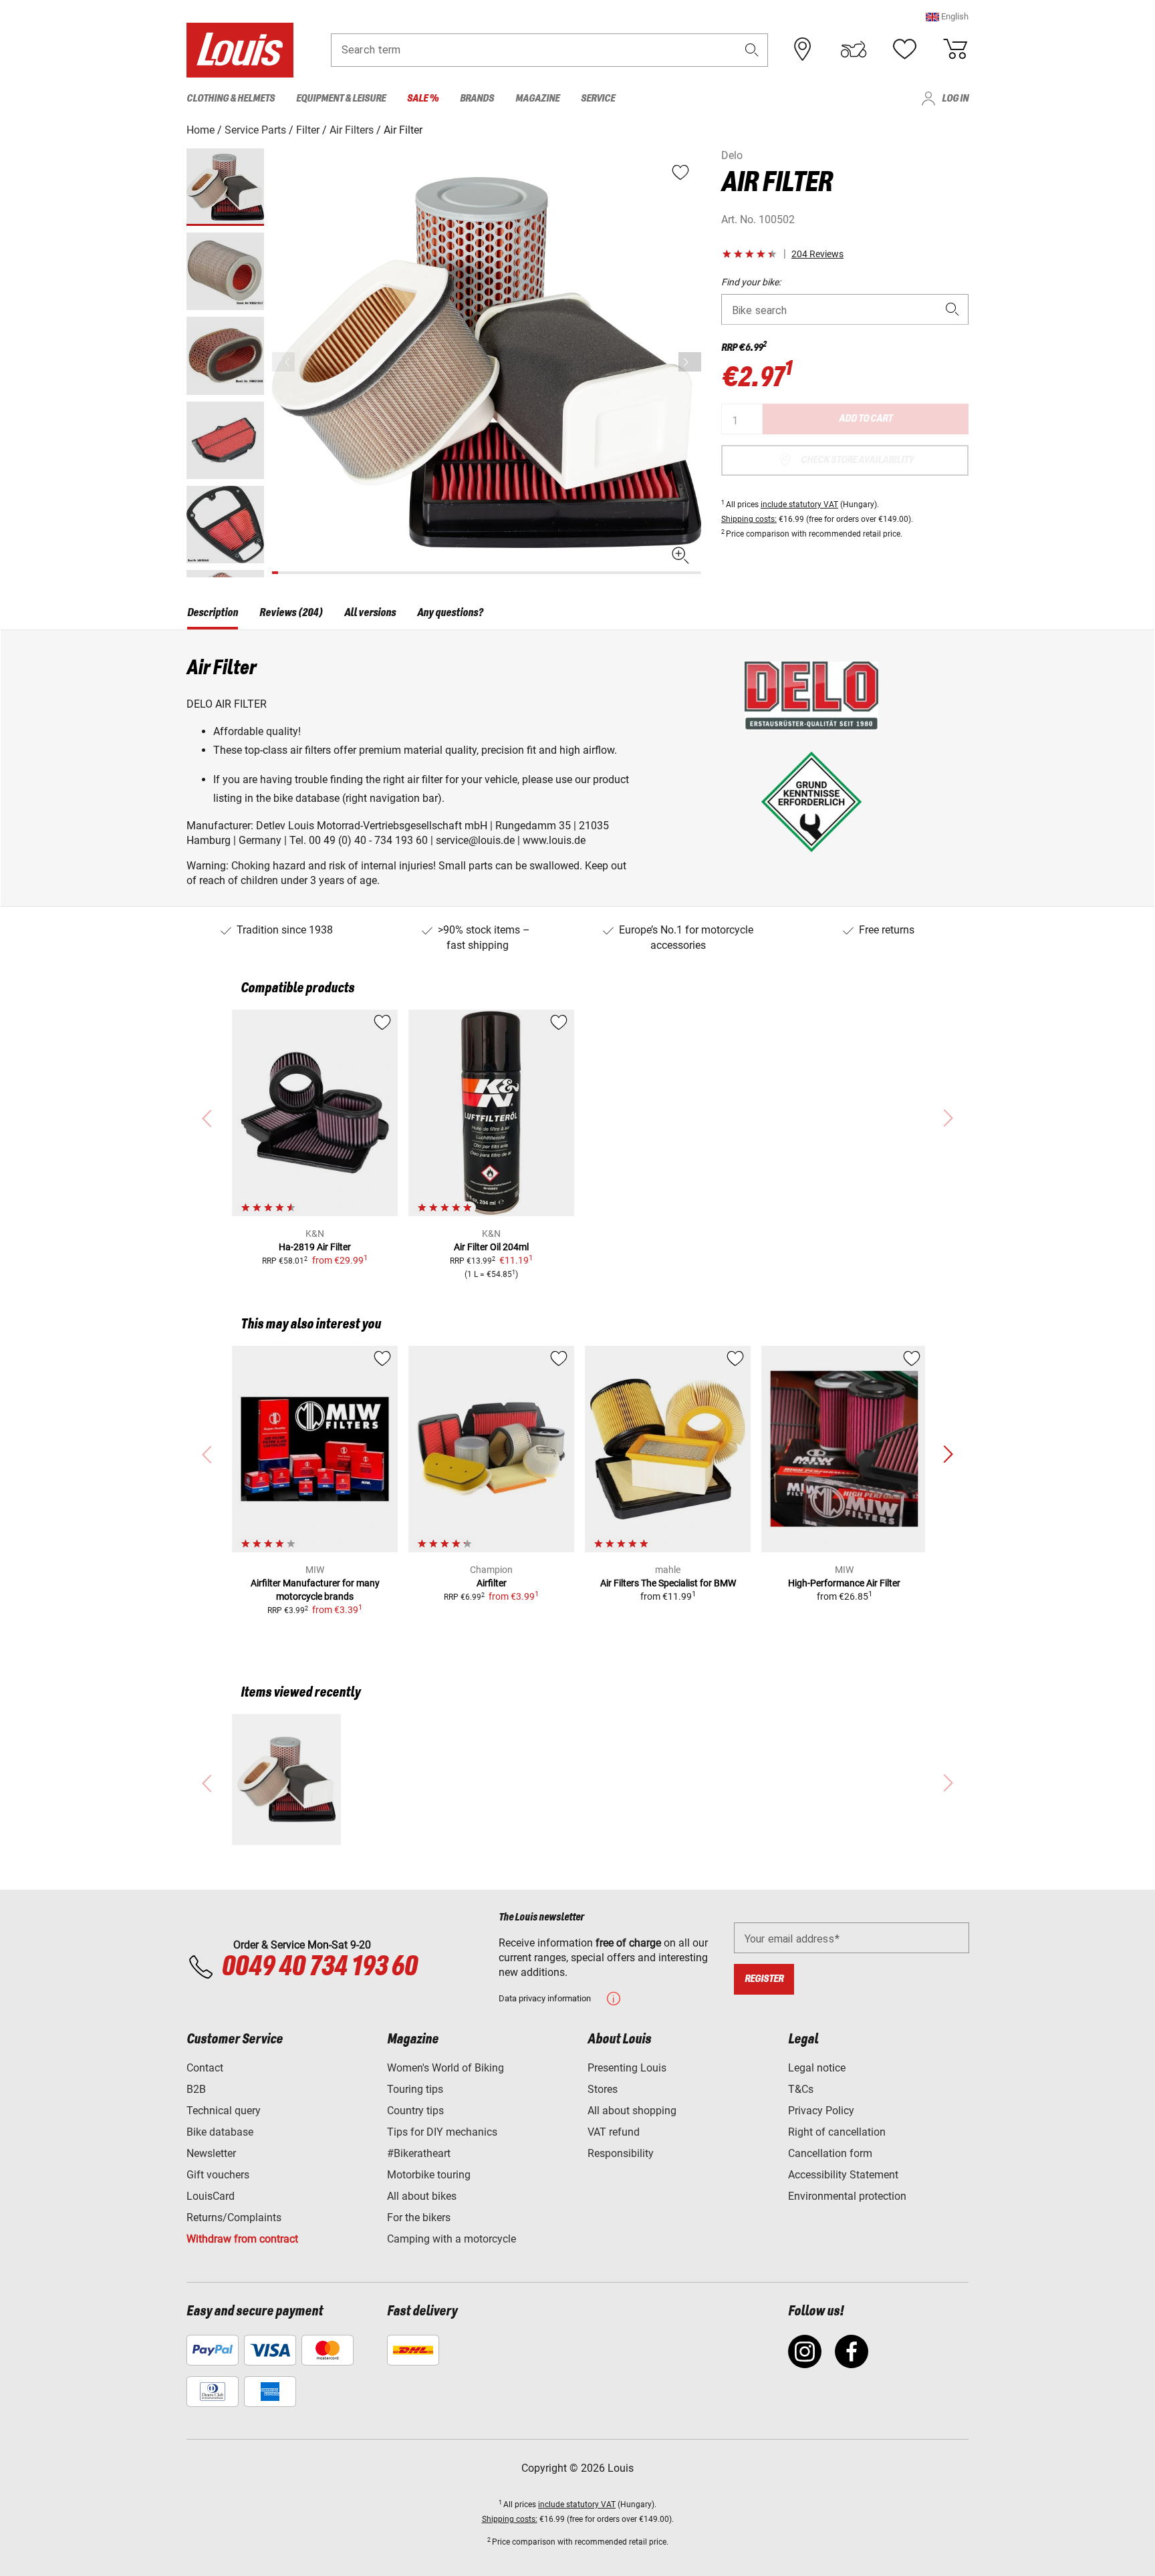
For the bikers (419, 2217)
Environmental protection (847, 2196)
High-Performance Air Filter (844, 1583)
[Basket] (955, 49)
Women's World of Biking (445, 2068)
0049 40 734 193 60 (319, 1967)
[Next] (690, 362)
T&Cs (801, 2089)
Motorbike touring (429, 2175)
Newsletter (211, 2153)
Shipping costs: (749, 519)
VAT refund (614, 2132)
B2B (196, 2089)
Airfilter (492, 1583)
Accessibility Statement (843, 2175)
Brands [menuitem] (477, 99)
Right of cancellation (837, 2132)
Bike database (220, 2132)
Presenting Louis (627, 2068)
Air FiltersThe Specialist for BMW (668, 1583)
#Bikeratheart (419, 2153)
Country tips (415, 2111)
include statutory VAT (799, 505)
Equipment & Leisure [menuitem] (341, 99)
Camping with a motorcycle (452, 2239)
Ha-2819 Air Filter (315, 1247)
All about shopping (632, 2111)
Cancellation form (830, 2153)
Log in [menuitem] (955, 99)
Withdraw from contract (242, 2239)
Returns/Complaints (234, 2217)
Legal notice (817, 2068)
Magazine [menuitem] (537, 99)
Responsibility (621, 2153)
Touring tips (415, 2089)
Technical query (224, 2111)
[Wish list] (904, 49)
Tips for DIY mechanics (442, 2132)
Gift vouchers (218, 2175)
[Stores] (803, 49)
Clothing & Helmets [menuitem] (231, 99)
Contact (205, 2068)
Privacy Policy (821, 2111)
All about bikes (422, 2196)
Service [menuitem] (598, 99)
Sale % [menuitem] (423, 99)
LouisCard (211, 2196)
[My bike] (854, 49)
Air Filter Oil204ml (491, 1247)
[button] (947, 16)
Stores (603, 2089)
